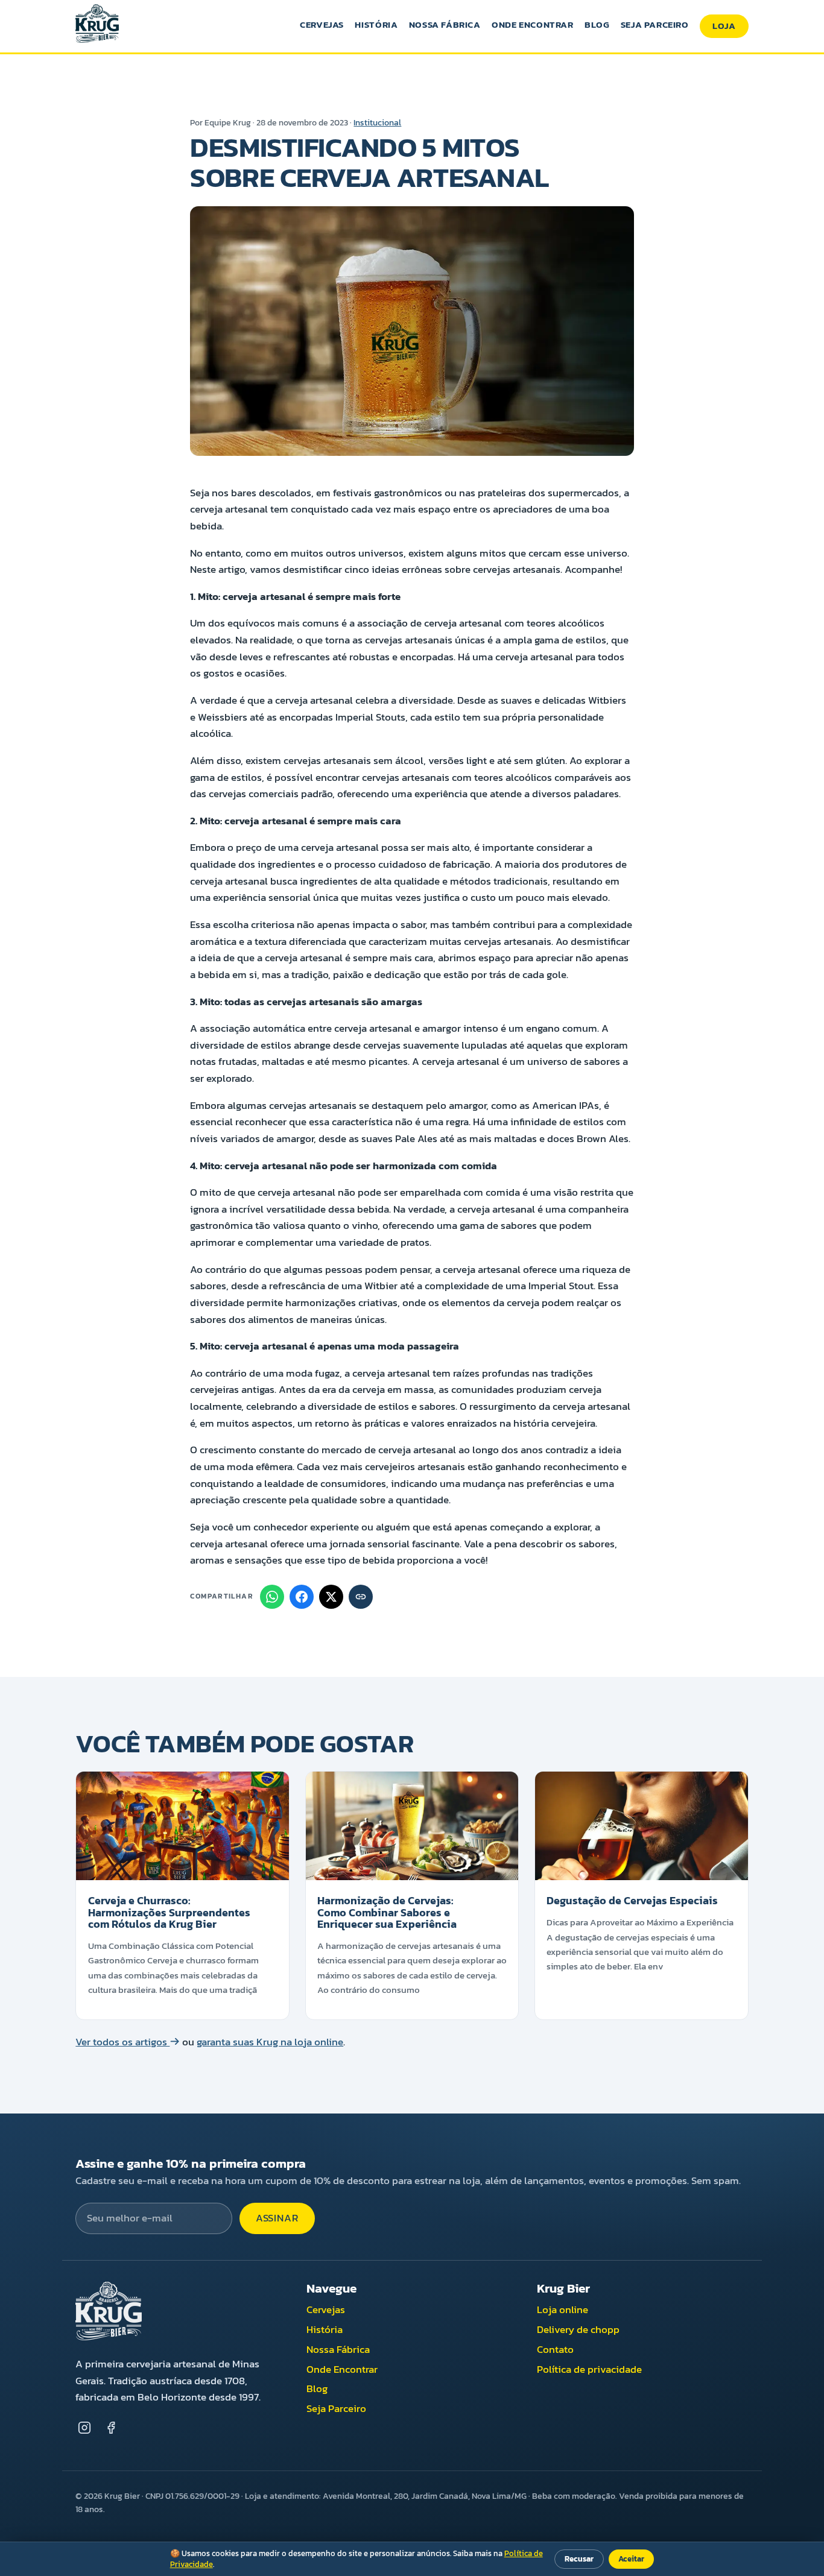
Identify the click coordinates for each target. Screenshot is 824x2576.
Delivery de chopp (578, 2330)
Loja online (563, 2310)
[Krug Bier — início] (97, 26)
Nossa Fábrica (445, 24)
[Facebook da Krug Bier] (111, 2428)
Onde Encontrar (533, 24)
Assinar (277, 2218)
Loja (724, 26)
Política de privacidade (589, 2369)
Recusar (579, 2559)
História (376, 24)
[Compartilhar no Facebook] (302, 1597)
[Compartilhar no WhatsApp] (272, 1597)
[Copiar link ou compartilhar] (361, 1597)
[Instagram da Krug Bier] (84, 2428)
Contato (555, 2350)
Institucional (377, 122)
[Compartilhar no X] (331, 1597)
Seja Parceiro (655, 24)
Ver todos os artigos (122, 2042)
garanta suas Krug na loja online (270, 2042)
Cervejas (322, 24)
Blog (597, 24)
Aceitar (631, 2559)
